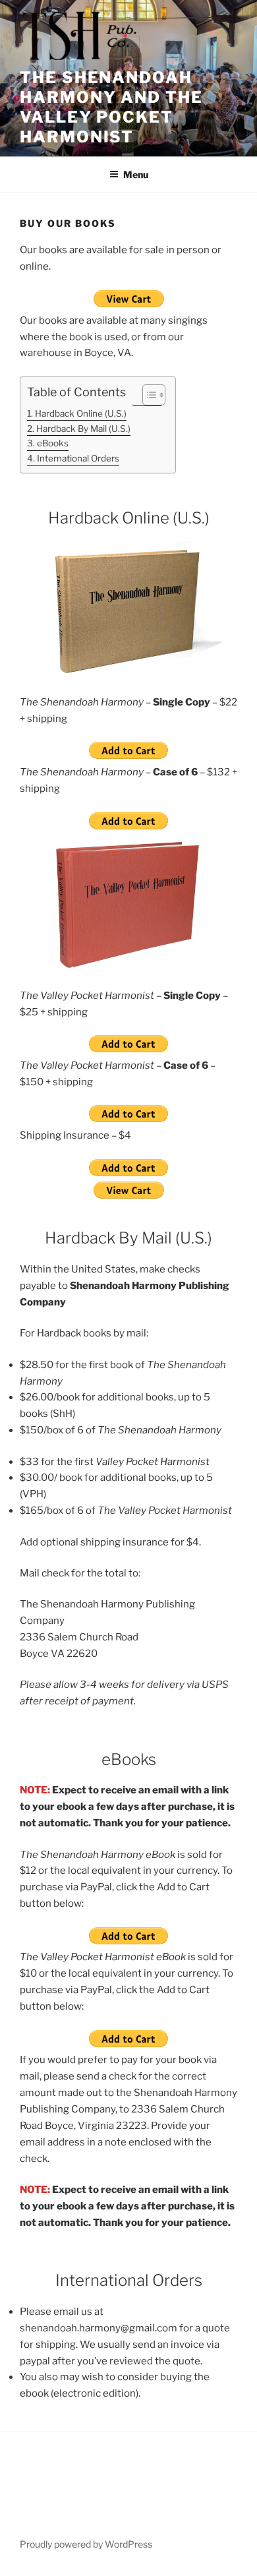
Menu (136, 174)
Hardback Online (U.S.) (81, 413)
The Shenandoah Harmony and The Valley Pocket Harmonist (111, 107)
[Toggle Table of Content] (147, 395)
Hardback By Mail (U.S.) (83, 429)
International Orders (78, 458)
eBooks (53, 443)
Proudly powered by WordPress (86, 2544)
